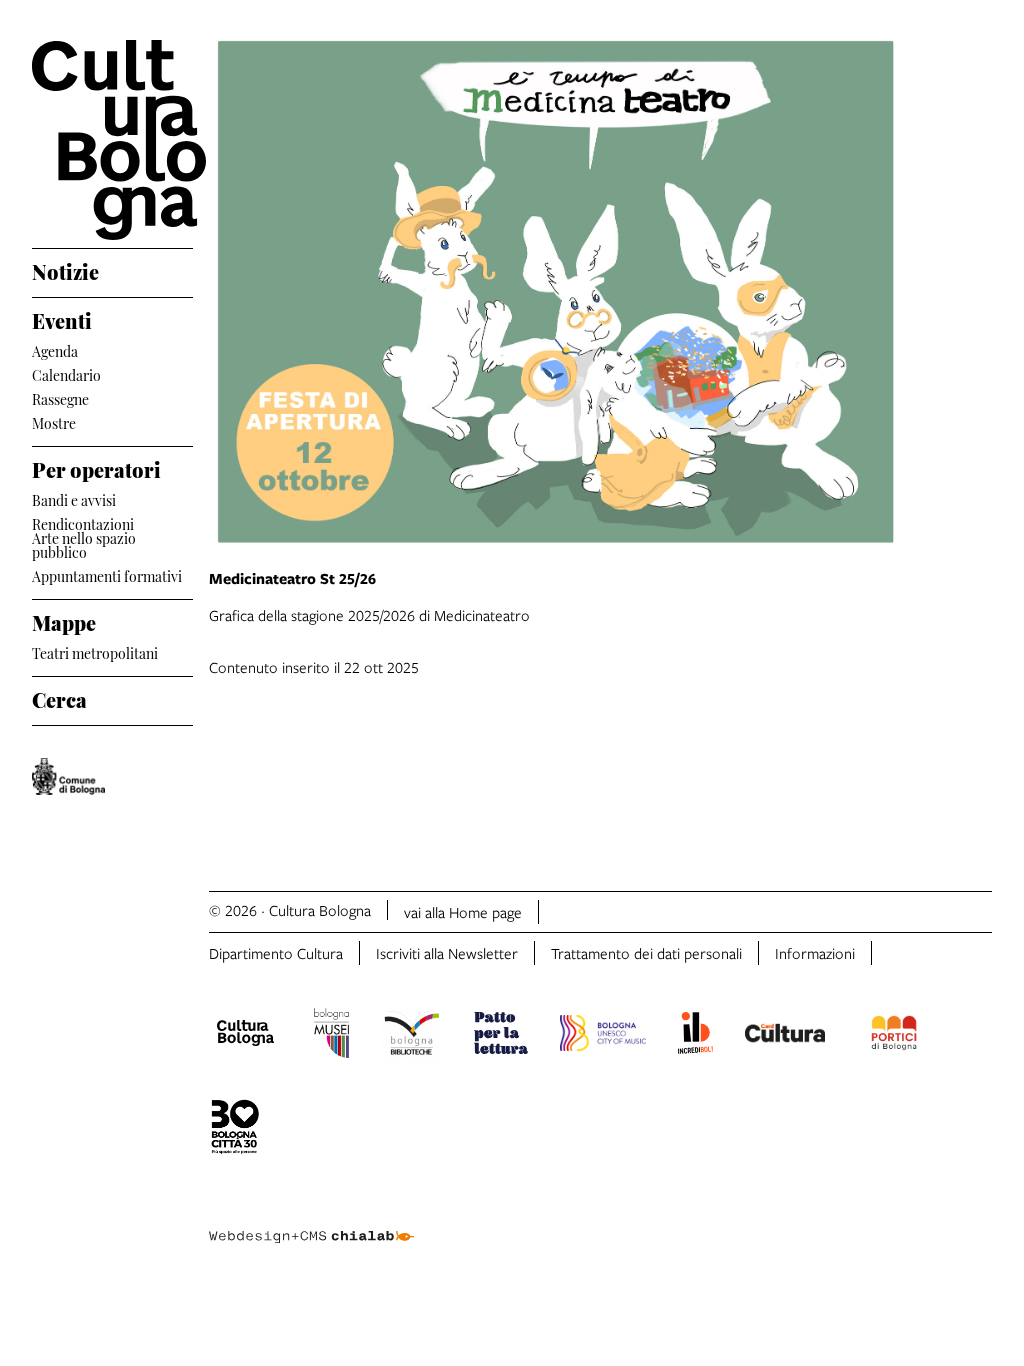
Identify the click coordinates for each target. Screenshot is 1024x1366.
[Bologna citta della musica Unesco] (603, 1036)
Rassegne (60, 397)
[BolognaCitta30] (235, 1130)
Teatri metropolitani (95, 651)
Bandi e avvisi (74, 498)
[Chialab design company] (311, 1221)
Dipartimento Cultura (276, 953)
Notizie (65, 269)
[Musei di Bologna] (331, 1036)
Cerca (59, 697)
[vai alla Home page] (112, 140)
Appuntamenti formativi (107, 574)
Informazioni (815, 953)
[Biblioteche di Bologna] (411, 1036)
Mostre (54, 421)
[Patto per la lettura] (501, 1036)
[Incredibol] (695, 1036)
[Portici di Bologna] (894, 1036)
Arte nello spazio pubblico (84, 545)
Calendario (66, 373)
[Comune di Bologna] (68, 776)
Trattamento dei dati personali (646, 953)
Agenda (55, 349)
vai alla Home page (463, 912)
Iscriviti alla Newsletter (447, 953)
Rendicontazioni (83, 522)
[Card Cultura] (785, 1036)
